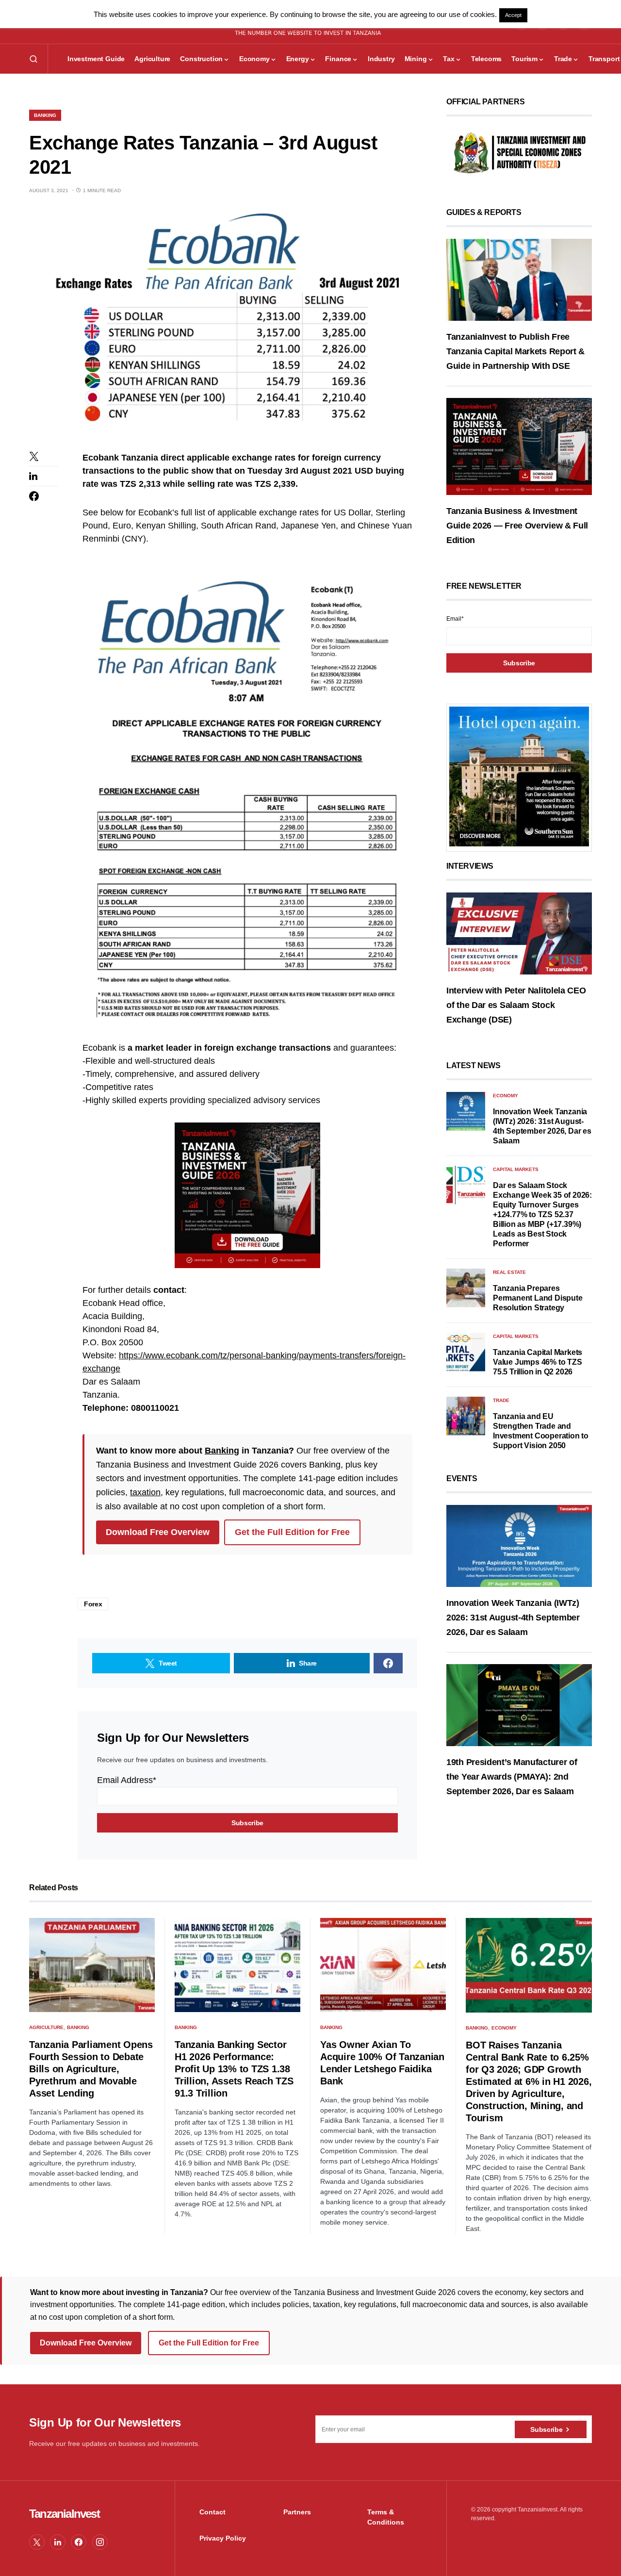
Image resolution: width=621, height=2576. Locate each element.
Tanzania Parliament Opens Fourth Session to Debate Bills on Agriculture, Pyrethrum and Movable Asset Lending (91, 2069)
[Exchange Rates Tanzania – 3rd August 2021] (223, 323)
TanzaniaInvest (64, 2514)
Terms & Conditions (386, 2517)
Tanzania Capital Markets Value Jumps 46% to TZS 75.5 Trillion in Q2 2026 (538, 1362)
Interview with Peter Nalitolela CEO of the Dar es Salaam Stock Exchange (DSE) (516, 1005)
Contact (212, 2512)
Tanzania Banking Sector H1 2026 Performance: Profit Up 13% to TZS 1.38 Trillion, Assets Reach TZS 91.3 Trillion (234, 2069)
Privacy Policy (223, 2538)
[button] (33, 59)
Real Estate (509, 1272)
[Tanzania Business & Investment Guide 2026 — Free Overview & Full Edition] (519, 446)
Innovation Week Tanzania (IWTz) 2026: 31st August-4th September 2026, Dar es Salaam (513, 1618)
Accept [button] (513, 15)
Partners (297, 2512)
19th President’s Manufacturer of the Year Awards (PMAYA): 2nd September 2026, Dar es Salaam (512, 1776)
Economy (506, 1096)
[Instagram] (100, 2542)
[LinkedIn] (58, 2542)
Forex (93, 1604)
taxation (145, 1492)
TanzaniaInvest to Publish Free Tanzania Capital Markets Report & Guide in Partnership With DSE (515, 351)
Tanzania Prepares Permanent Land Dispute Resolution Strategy (538, 1298)
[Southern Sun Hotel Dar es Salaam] (519, 776)
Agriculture (46, 2027)
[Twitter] (37, 2542)
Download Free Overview (158, 1532)
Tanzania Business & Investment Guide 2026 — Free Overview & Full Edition (517, 526)
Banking (45, 115)
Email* (455, 619)
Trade (501, 1400)
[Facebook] (79, 2542)
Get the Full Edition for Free (292, 1532)
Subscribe (546, 2429)
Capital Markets (516, 1169)
